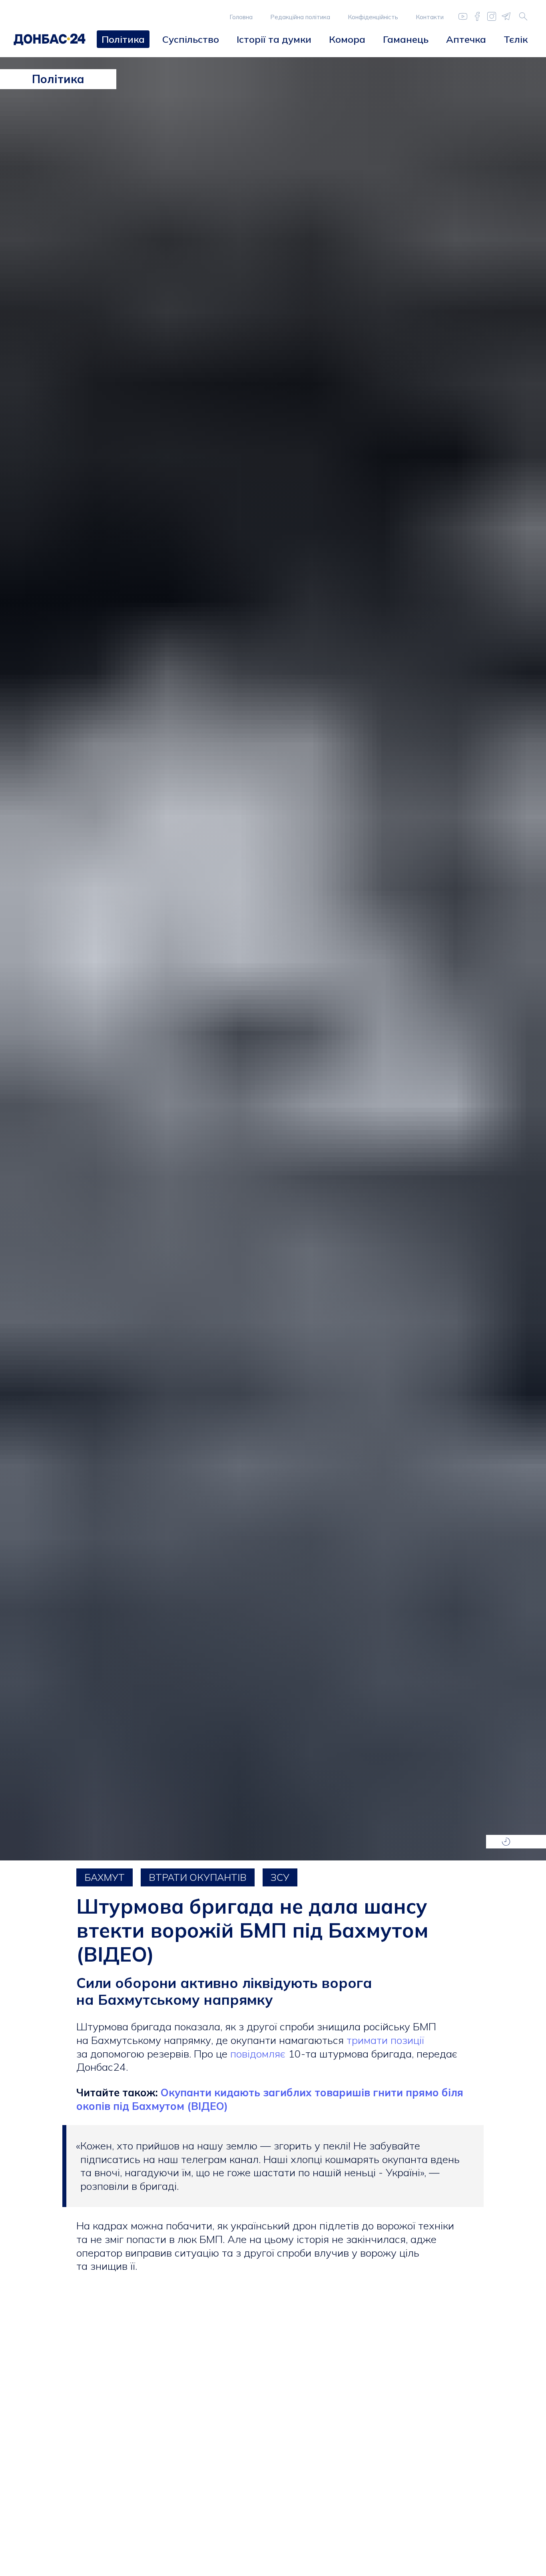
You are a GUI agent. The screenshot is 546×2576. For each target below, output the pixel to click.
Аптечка (466, 39)
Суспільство (191, 39)
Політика (123, 39)
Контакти (430, 17)
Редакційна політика (300, 17)
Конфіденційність (373, 17)
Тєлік (516, 39)
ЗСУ (280, 1877)
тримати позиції (385, 2040)
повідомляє (259, 2054)
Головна (241, 17)
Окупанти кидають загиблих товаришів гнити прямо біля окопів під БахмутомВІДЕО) (270, 2099)
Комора (347, 39)
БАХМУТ (105, 1877)
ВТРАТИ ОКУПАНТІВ (198, 1877)
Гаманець (406, 39)
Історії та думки (274, 39)
